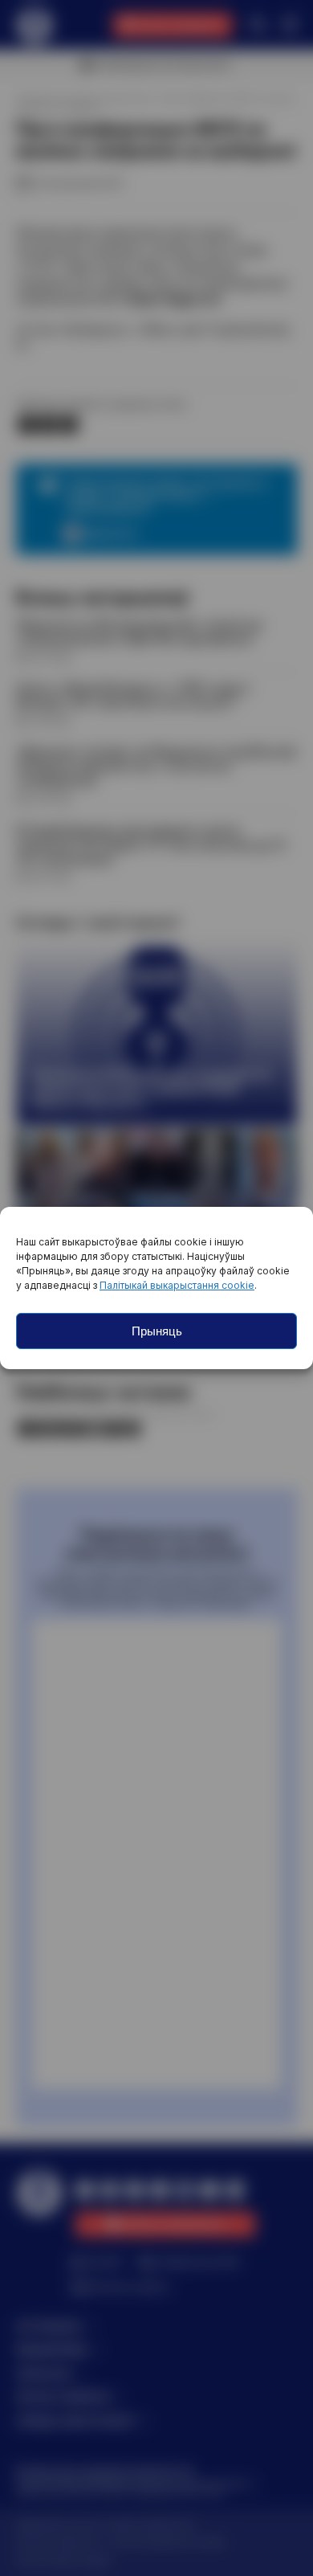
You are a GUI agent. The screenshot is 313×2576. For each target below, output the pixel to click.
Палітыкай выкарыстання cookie (177, 1285)
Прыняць (157, 1331)
